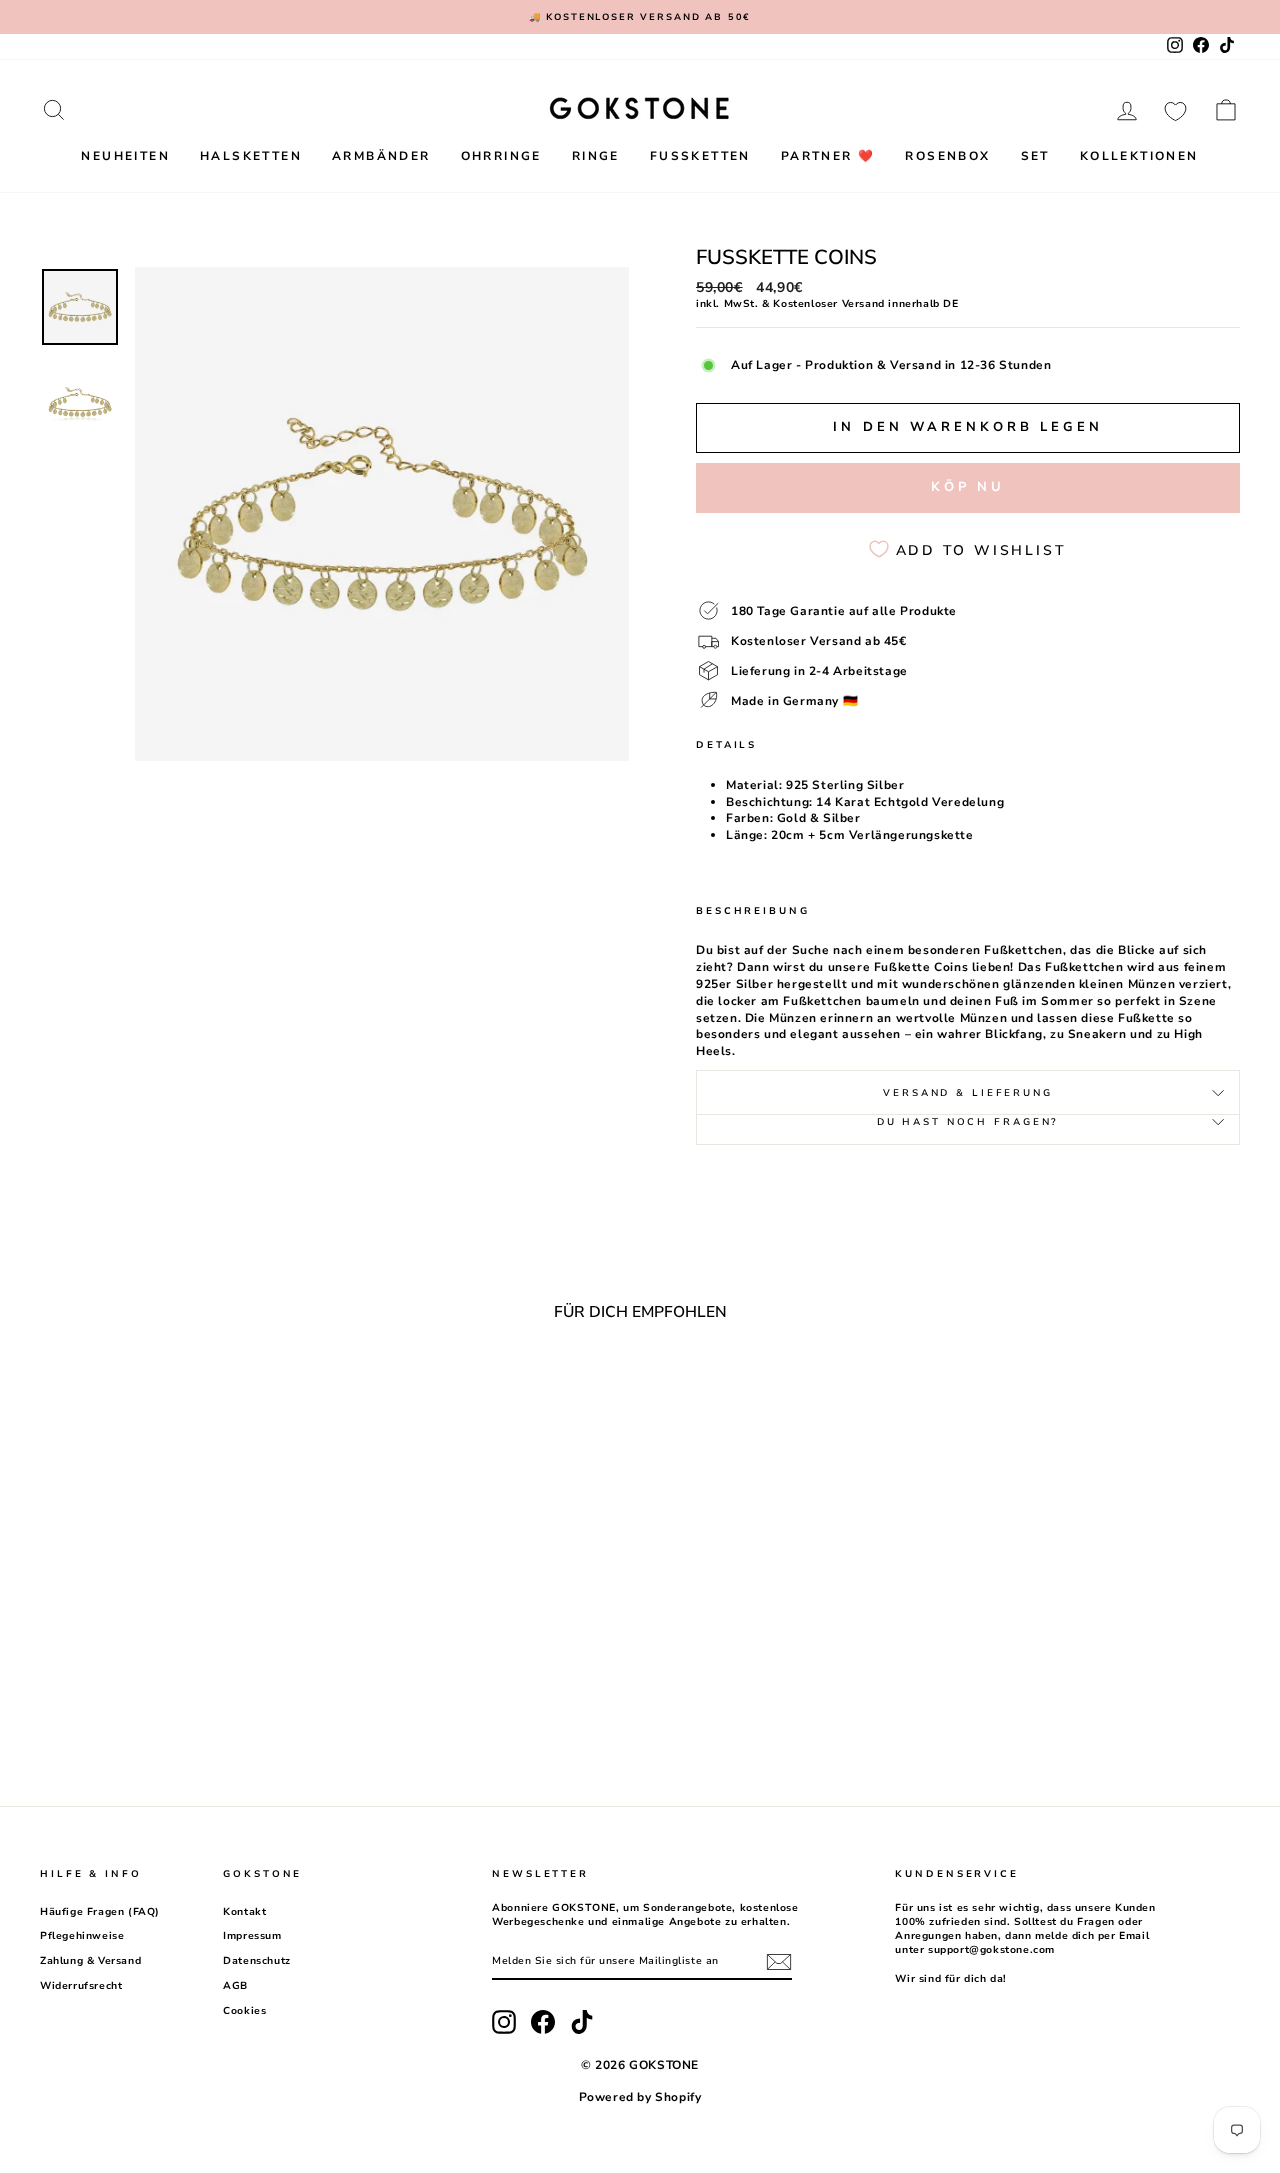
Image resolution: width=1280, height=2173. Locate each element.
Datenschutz (257, 1961)
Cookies (244, 2011)
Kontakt (244, 1912)
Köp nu (968, 487)
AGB (235, 1986)
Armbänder (381, 156)
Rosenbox (947, 156)
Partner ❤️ (828, 156)
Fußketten (700, 156)
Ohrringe (501, 156)
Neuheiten (125, 156)
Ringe (596, 156)
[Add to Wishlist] (303, 1391)
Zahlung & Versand (90, 1961)
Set (1035, 156)
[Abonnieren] (779, 1962)
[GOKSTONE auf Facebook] (543, 2022)
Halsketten (251, 156)
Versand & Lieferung (968, 1092)
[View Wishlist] (1175, 110)
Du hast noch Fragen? (968, 1121)
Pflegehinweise (82, 1936)
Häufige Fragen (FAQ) (100, 1912)
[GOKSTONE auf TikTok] (582, 2022)
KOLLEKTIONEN (1139, 156)
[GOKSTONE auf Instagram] (504, 2022)
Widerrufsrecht (81, 1986)
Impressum (252, 1936)
